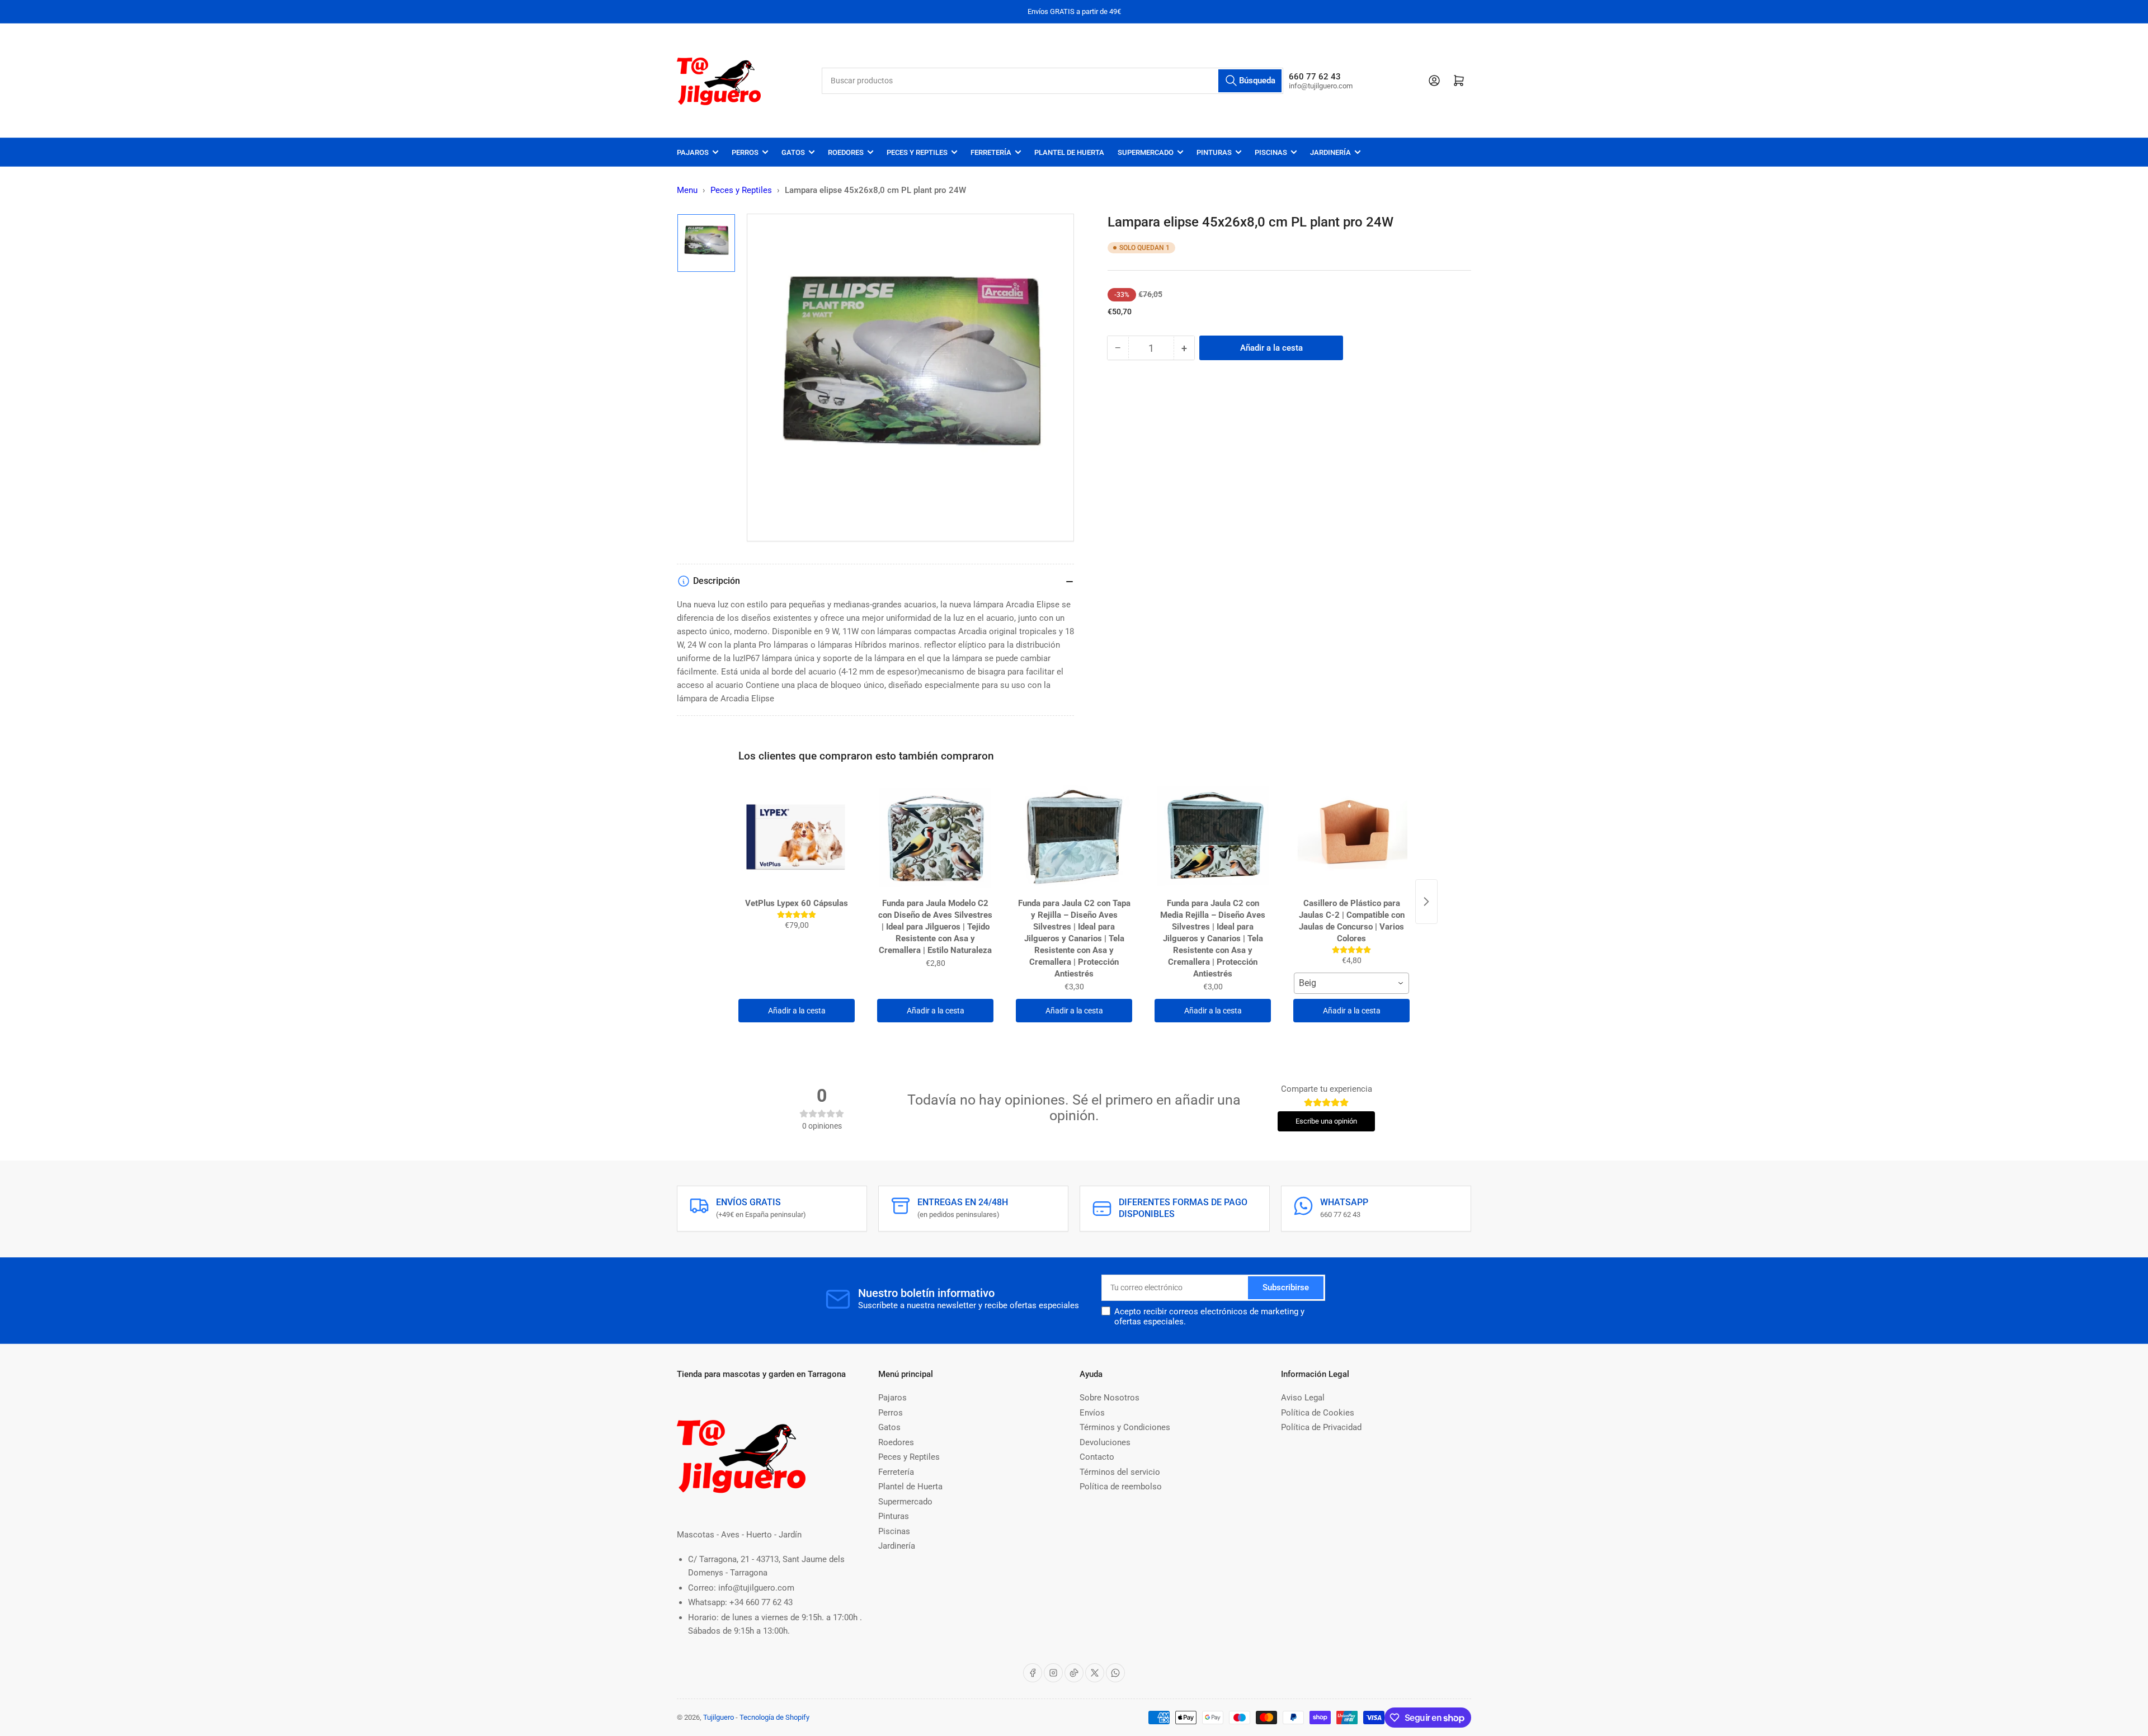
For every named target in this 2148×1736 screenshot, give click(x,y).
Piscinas (1271, 152)
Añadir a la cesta (797, 1011)
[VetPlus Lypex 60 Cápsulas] (797, 837)
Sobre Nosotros (1110, 1398)
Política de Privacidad (1321, 1427)
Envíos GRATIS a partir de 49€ (1074, 11)
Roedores (846, 152)
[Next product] (1426, 902)
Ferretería (991, 152)
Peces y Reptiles (917, 152)
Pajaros (693, 152)
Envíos (1092, 1413)
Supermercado (1146, 152)
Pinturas (1214, 152)
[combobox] (1053, 81)
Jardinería (1330, 152)
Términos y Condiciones (1125, 1427)
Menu (687, 190)
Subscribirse (1286, 1287)
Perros (745, 152)
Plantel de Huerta (1069, 152)
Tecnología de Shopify (774, 1717)
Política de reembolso (1121, 1487)
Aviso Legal (1303, 1398)
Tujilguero (719, 1717)
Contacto (1097, 1457)
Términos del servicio (1120, 1472)
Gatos (793, 152)
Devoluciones (1105, 1442)
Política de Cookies (1318, 1413)
